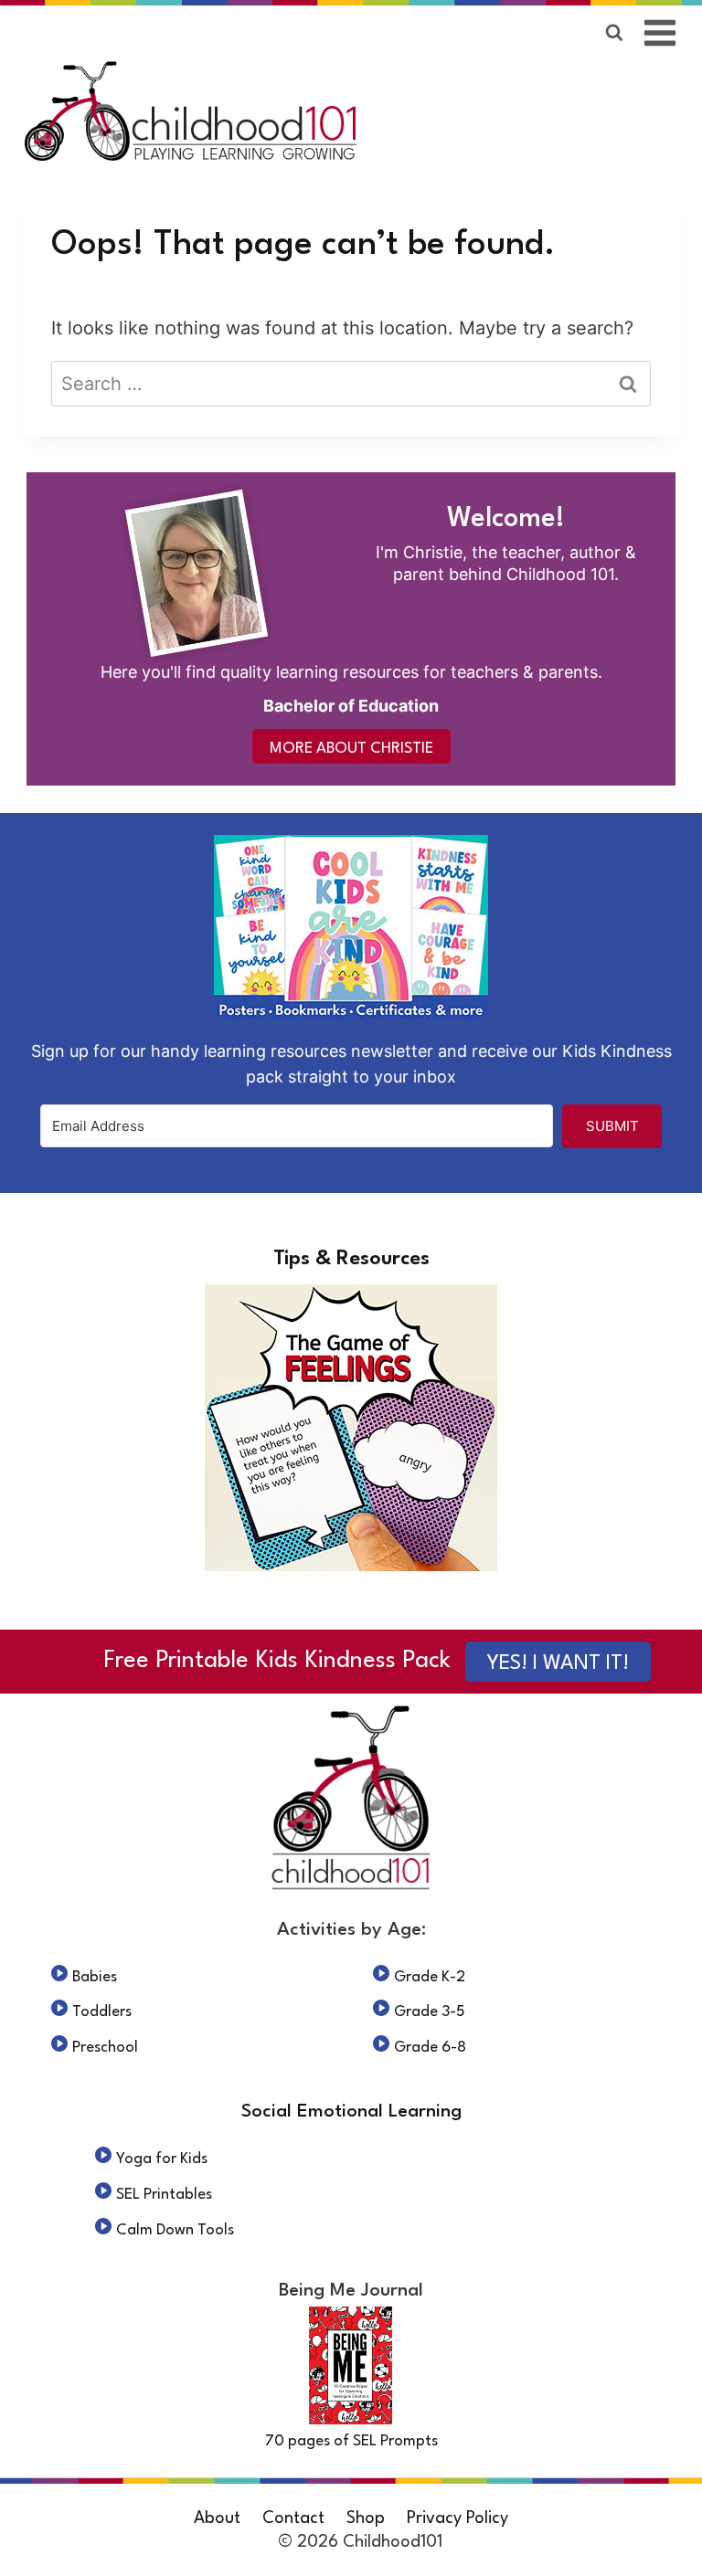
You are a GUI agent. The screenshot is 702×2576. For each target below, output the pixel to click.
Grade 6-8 (430, 2048)
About (217, 2518)
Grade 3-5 (430, 2012)
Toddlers (102, 2012)
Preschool (105, 2048)
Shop (366, 2518)
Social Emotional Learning (351, 2112)
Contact (293, 2518)
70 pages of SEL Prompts (351, 2441)
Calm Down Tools (175, 2230)
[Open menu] (660, 32)
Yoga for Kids (162, 2159)
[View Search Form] (614, 33)
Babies (95, 1977)
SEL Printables (164, 2195)
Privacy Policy (457, 2518)
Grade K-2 (430, 1977)
